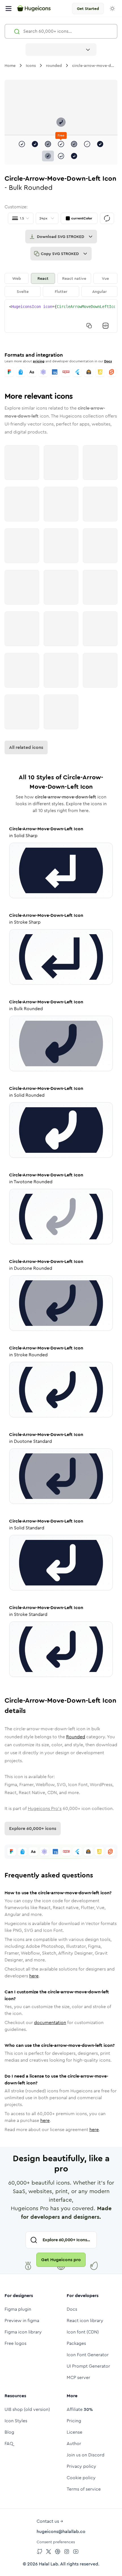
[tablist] (61, 285)
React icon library (85, 2321)
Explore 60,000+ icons (33, 1828)
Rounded (76, 1737)
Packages (76, 2343)
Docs (108, 361)
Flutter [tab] (61, 291)
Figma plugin (18, 2309)
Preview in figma (22, 2321)
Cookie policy (81, 2478)
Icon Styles (16, 2421)
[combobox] (61, 50)
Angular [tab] (99, 291)
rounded (54, 65)
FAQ (9, 2443)
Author (74, 2443)
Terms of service (84, 2489)
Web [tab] (17, 278)
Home (10, 65)
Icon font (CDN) (83, 2332)
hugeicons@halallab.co (61, 2531)
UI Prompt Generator (88, 2366)
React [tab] (43, 278)
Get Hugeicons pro (61, 2260)
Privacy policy (81, 2466)
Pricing (74, 2421)
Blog (9, 2432)
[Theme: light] (112, 9)
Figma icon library (23, 2332)
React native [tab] (74, 278)
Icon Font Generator (88, 2355)
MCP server (78, 2377)
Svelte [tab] (23, 291)
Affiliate (80, 2409)
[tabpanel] (61, 316)
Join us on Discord (86, 2455)
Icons (31, 65)
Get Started (88, 9)
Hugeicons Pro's (45, 1808)
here (34, 1976)
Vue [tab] (105, 278)
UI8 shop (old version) (27, 2409)
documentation (50, 2023)
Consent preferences (56, 2542)
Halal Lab (49, 2564)
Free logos (15, 2343)
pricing (39, 361)
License (74, 2432)
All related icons (26, 747)
